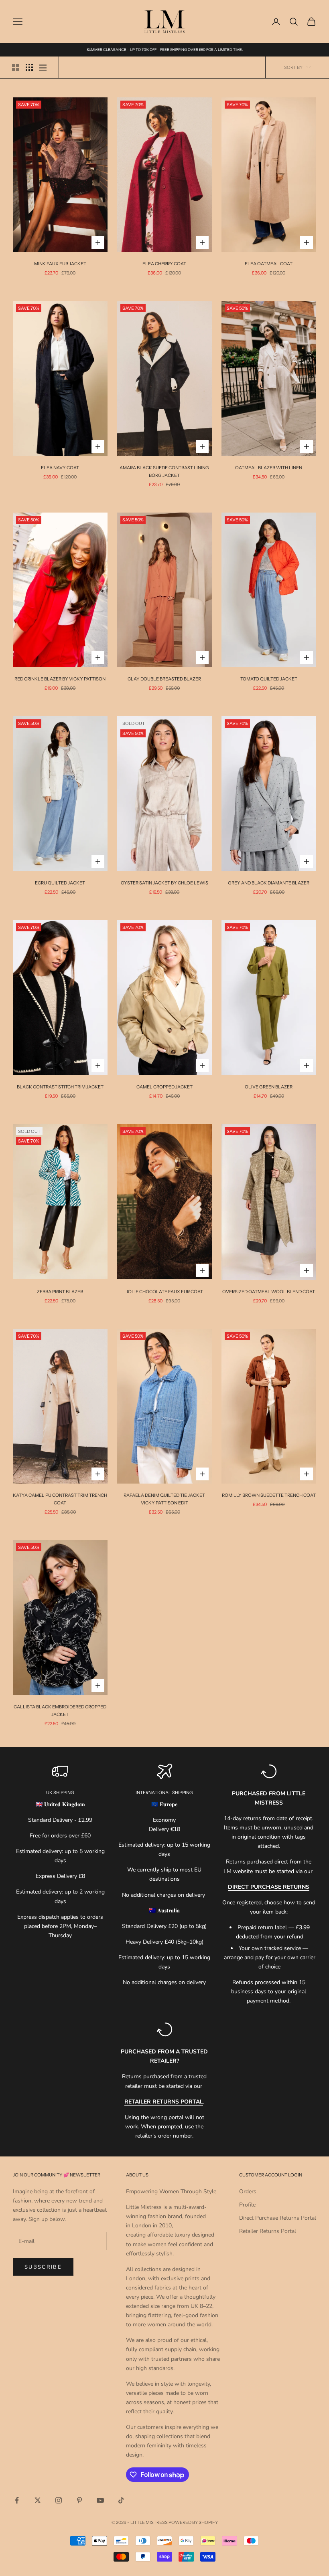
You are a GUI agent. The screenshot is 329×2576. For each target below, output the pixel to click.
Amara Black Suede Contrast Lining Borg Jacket (164, 471)
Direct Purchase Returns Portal (278, 2218)
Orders (248, 2191)
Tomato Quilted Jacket (269, 679)
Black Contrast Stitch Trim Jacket (60, 1087)
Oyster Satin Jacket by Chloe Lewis (164, 883)
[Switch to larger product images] (16, 67)
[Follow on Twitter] (38, 2500)
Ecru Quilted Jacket (60, 883)
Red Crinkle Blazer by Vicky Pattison (60, 679)
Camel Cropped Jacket (164, 1087)
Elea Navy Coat (60, 468)
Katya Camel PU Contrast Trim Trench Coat (60, 1499)
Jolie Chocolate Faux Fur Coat (164, 1292)
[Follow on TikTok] (121, 2500)
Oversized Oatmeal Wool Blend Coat (269, 1292)
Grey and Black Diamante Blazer (269, 883)
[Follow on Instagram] (59, 2500)
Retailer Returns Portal (268, 2231)
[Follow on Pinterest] (79, 2500)
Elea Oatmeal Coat (269, 264)
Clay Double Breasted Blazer (164, 679)
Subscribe (43, 2267)
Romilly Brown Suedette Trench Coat (269, 1495)
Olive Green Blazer (269, 1087)
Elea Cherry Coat (164, 264)
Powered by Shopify (193, 2522)
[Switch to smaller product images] (29, 67)
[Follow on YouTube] (100, 2500)
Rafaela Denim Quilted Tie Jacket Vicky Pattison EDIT (164, 1499)
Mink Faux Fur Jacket (60, 264)
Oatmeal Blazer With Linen (269, 468)
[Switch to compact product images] (43, 67)
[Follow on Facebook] (17, 2500)
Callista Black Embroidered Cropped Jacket (60, 1711)
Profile (247, 2205)
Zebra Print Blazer (60, 1292)
